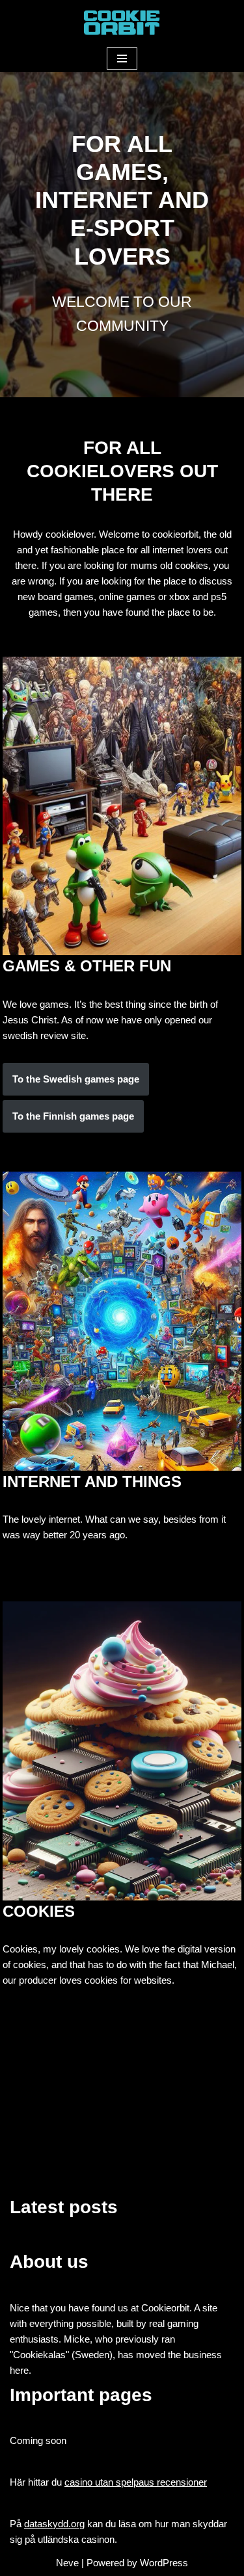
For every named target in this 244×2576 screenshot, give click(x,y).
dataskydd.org (54, 2524)
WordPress (164, 2563)
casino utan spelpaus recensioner (136, 2482)
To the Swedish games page (76, 1079)
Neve (67, 2563)
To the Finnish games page (73, 1116)
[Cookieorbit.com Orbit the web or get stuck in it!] (122, 22)
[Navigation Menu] (122, 59)
